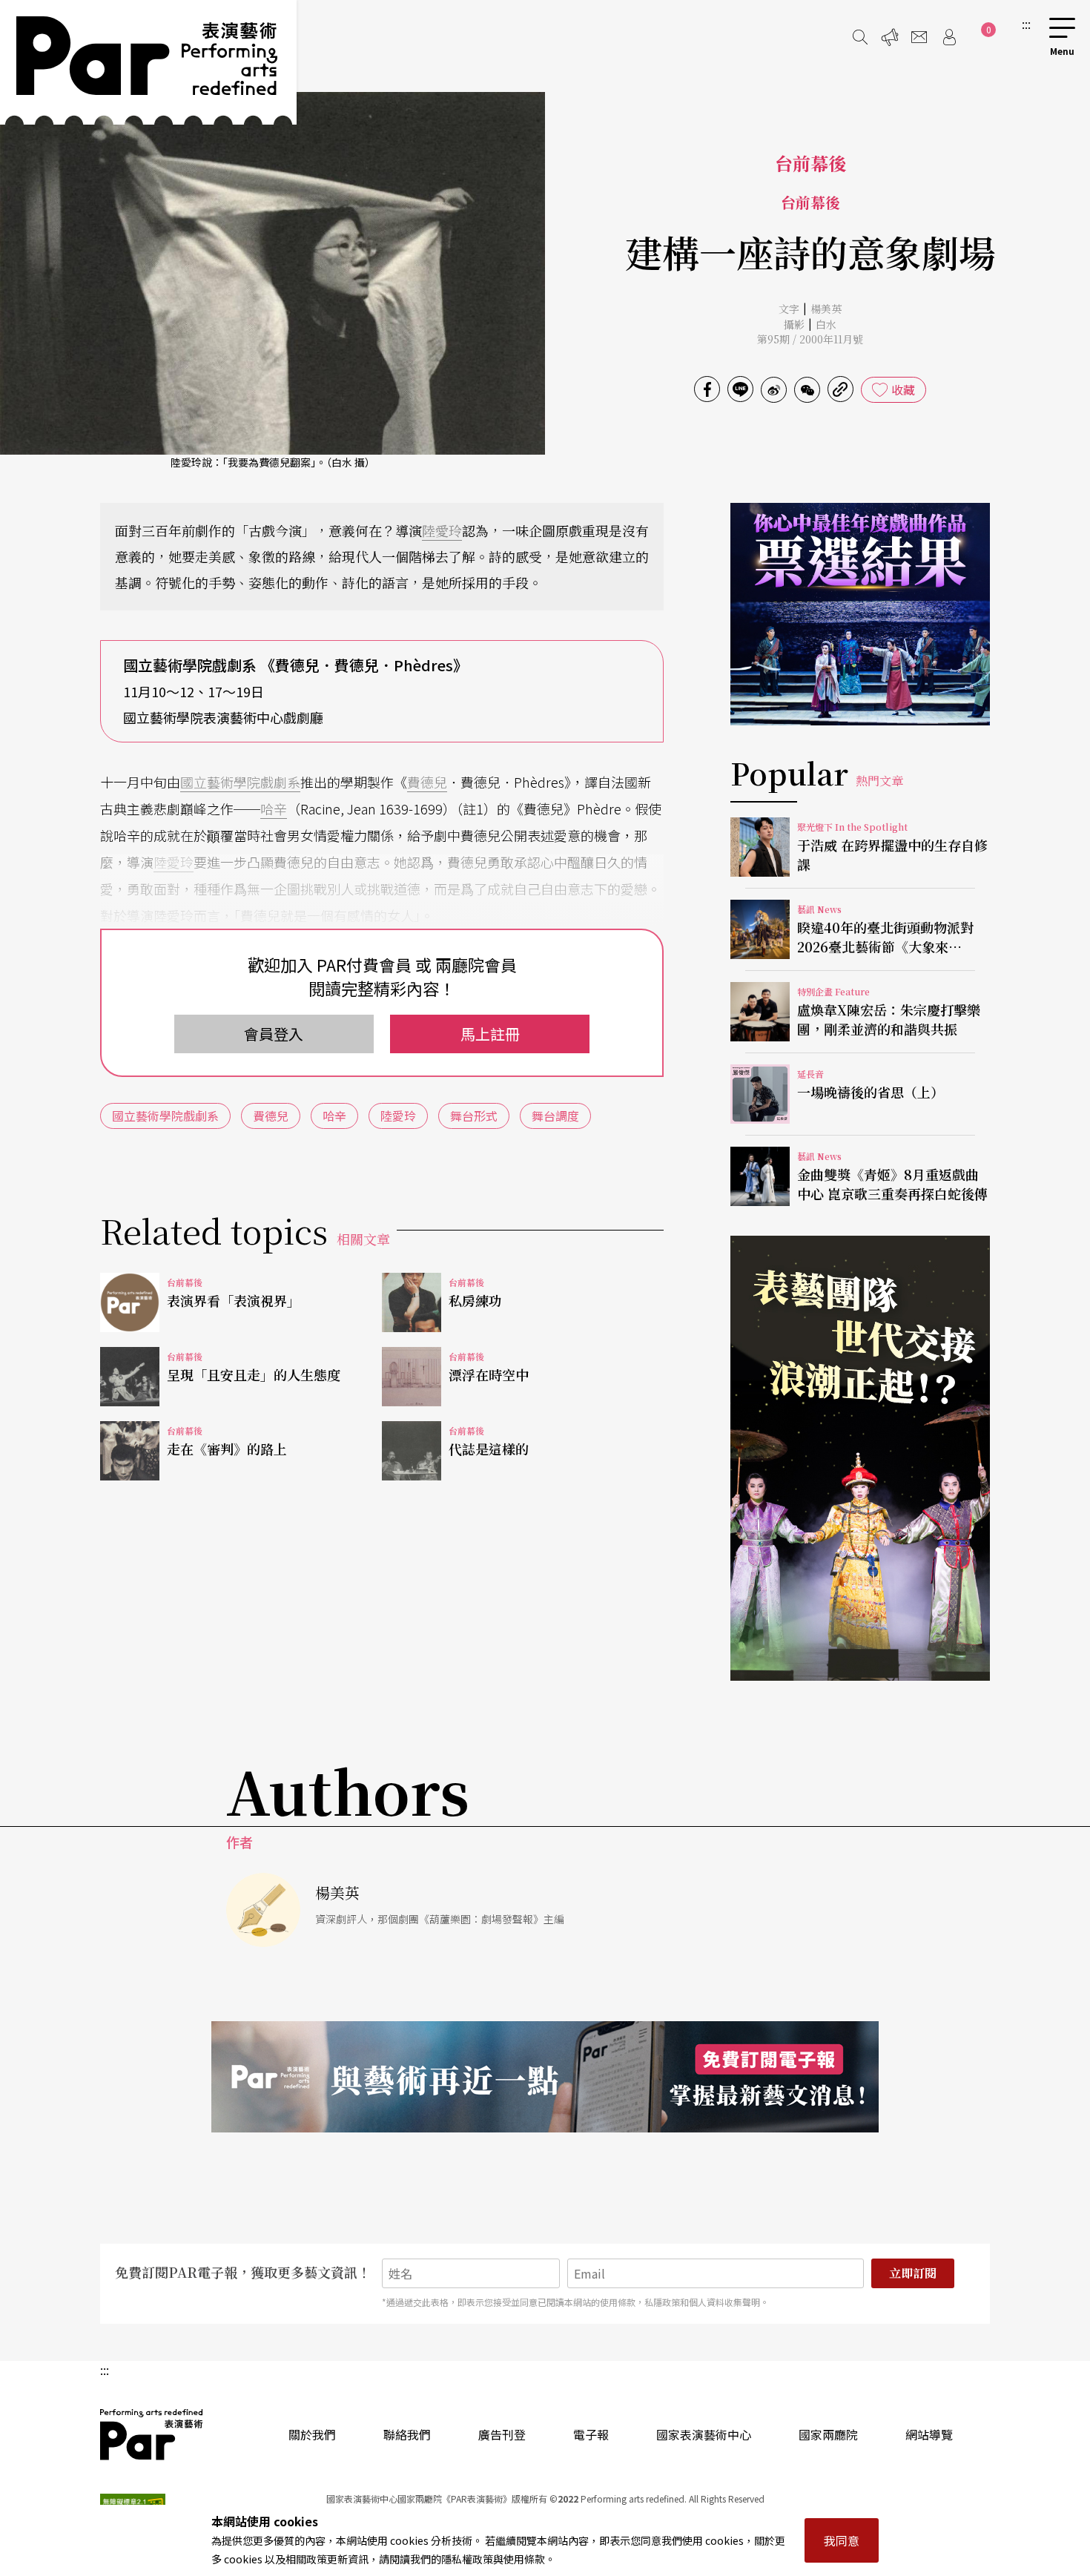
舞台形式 (474, 1116)
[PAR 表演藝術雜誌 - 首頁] (148, 62)
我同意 (842, 2540)
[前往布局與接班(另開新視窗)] (860, 1458)
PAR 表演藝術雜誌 (152, 2434)
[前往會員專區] (949, 37)
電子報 (591, 2434)
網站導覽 (929, 2434)
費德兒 (427, 782)
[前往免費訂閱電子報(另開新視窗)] (545, 2077)
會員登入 (274, 1034)
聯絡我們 (407, 2434)
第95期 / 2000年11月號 (810, 339)
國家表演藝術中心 (704, 2434)
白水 (826, 324)
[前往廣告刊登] (890, 37)
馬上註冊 (490, 1034)
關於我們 (312, 2434)
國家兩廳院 (828, 2434)
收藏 (903, 389)
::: (1026, 24)
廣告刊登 (502, 2434)
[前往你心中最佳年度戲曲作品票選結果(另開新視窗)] (860, 614)
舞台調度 (555, 1116)
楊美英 (826, 309)
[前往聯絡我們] (919, 37)
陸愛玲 (442, 530)
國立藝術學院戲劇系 (240, 782)
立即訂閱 (913, 2273)
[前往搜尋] (860, 37)
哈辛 (274, 808)
